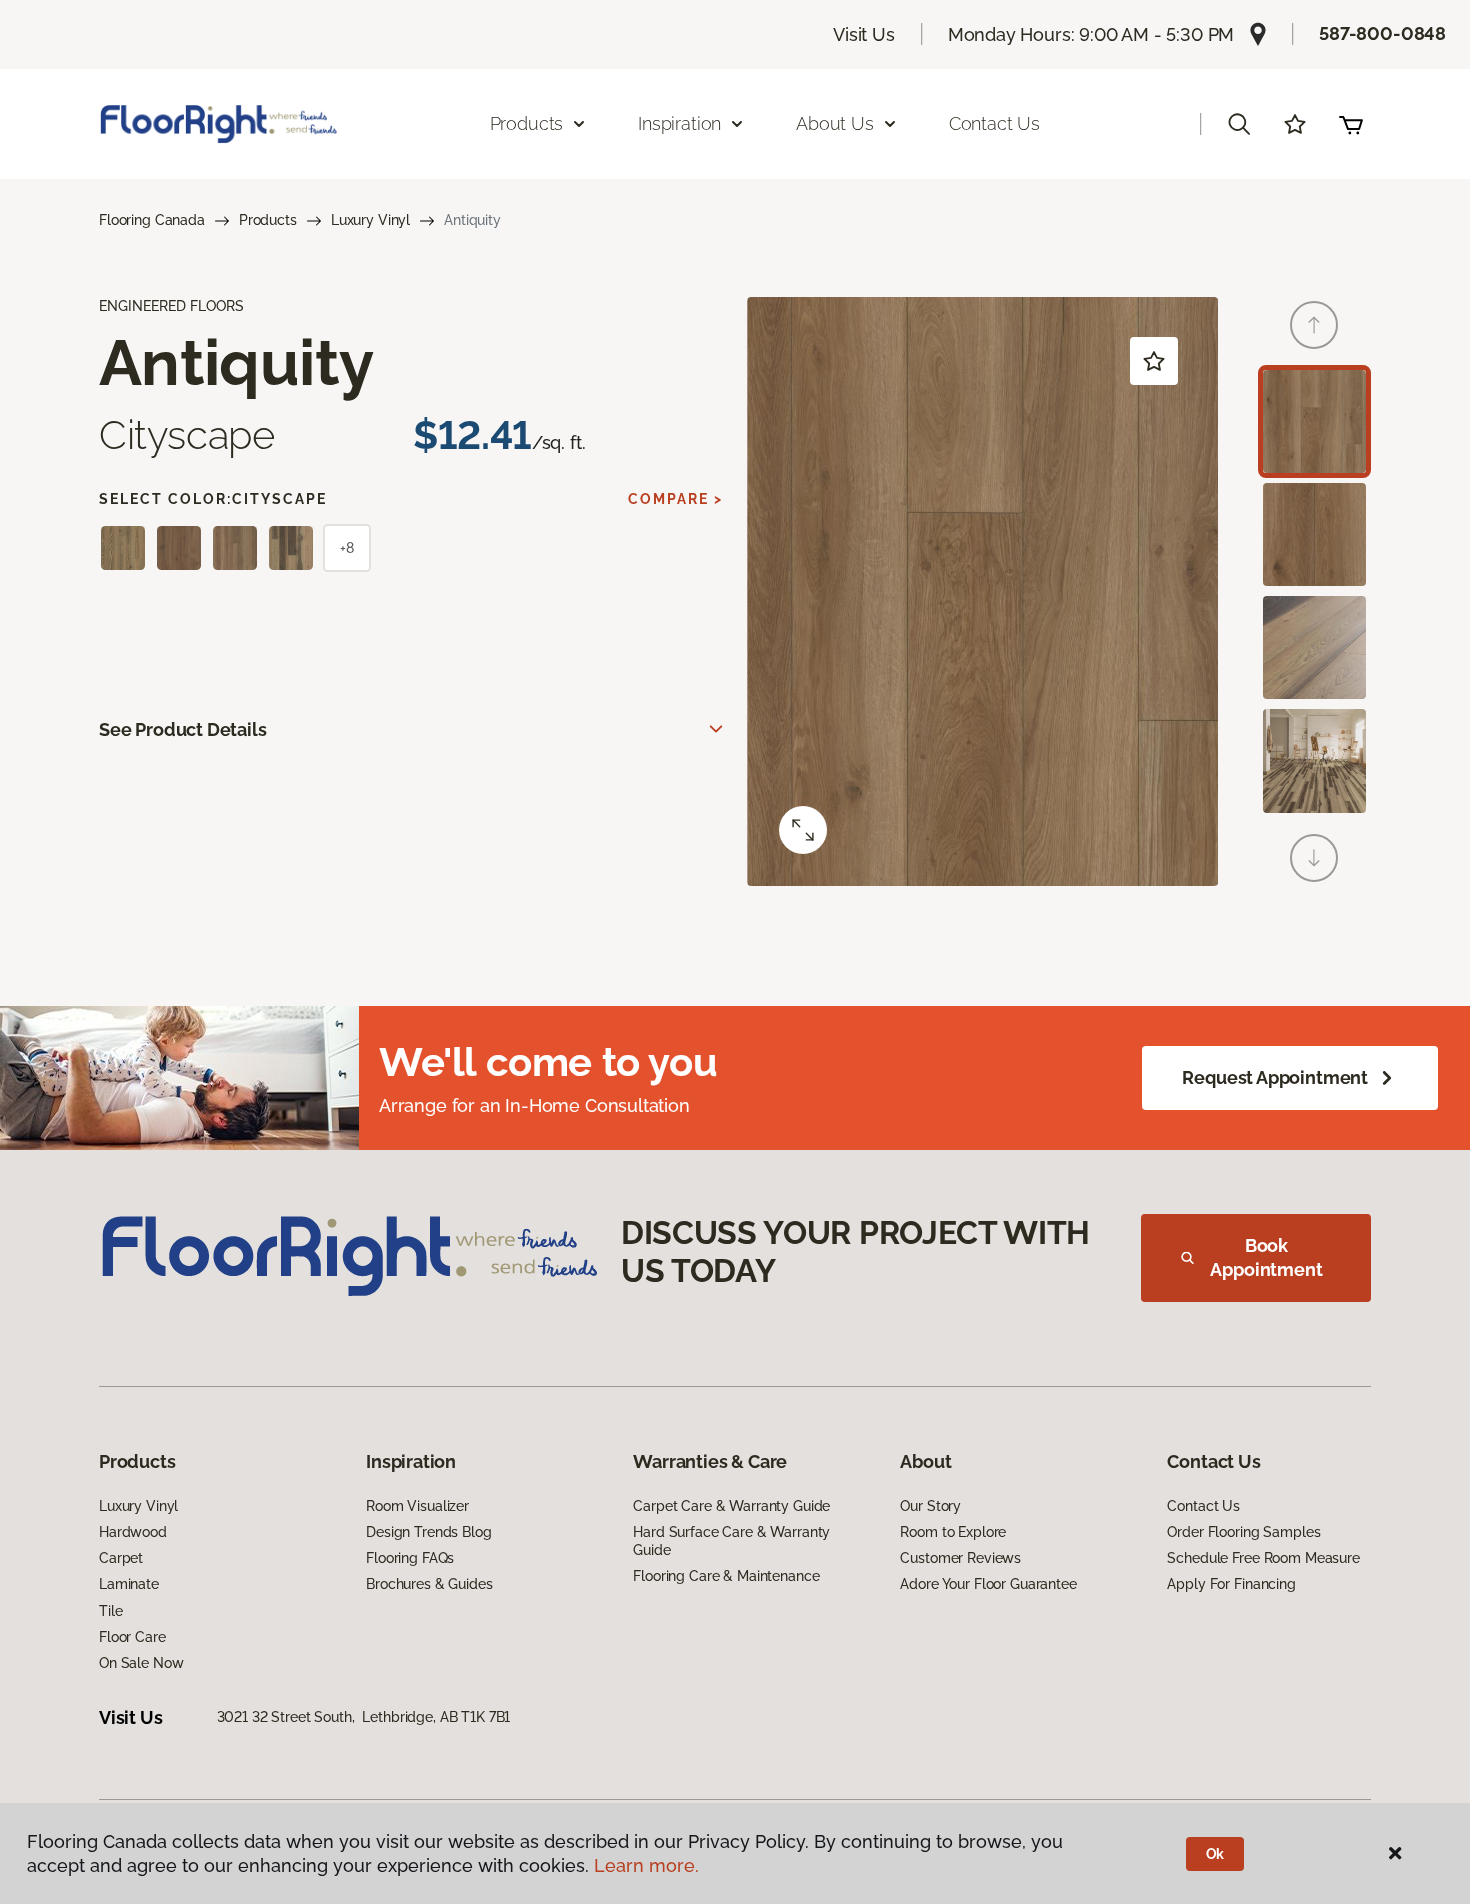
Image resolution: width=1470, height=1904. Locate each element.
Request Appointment (1275, 1077)
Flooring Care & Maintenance (726, 1576)
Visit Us (864, 34)
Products (268, 220)
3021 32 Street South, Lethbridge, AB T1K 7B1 (364, 1717)
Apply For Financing (1231, 1584)
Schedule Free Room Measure (1263, 1558)
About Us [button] (835, 123)
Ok (1215, 1854)
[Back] (1314, 325)
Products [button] (527, 123)
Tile (110, 1611)
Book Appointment (1266, 1257)
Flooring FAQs (410, 1558)
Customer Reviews (960, 1558)
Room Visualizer (417, 1506)
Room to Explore (953, 1532)
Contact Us (994, 123)
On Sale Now (141, 1663)
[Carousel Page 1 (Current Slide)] (1314, 421)
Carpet (121, 1558)
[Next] (1314, 858)
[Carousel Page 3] (1314, 647)
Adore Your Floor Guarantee (988, 1584)
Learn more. (646, 1865)
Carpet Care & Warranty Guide (731, 1506)
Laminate (129, 1584)
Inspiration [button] (679, 123)
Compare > (675, 499)
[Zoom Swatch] (803, 830)
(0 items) (1351, 124)
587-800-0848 (1382, 33)
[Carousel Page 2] (1314, 534)
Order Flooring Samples (1243, 1532)
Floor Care (132, 1637)
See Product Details (183, 729)
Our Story (930, 1506)
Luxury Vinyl (370, 220)
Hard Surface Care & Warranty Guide (731, 1541)
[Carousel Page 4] (1314, 760)
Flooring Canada (152, 220)
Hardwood (133, 1532)
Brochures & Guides (429, 1584)
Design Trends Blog (428, 1532)
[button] (1239, 124)
